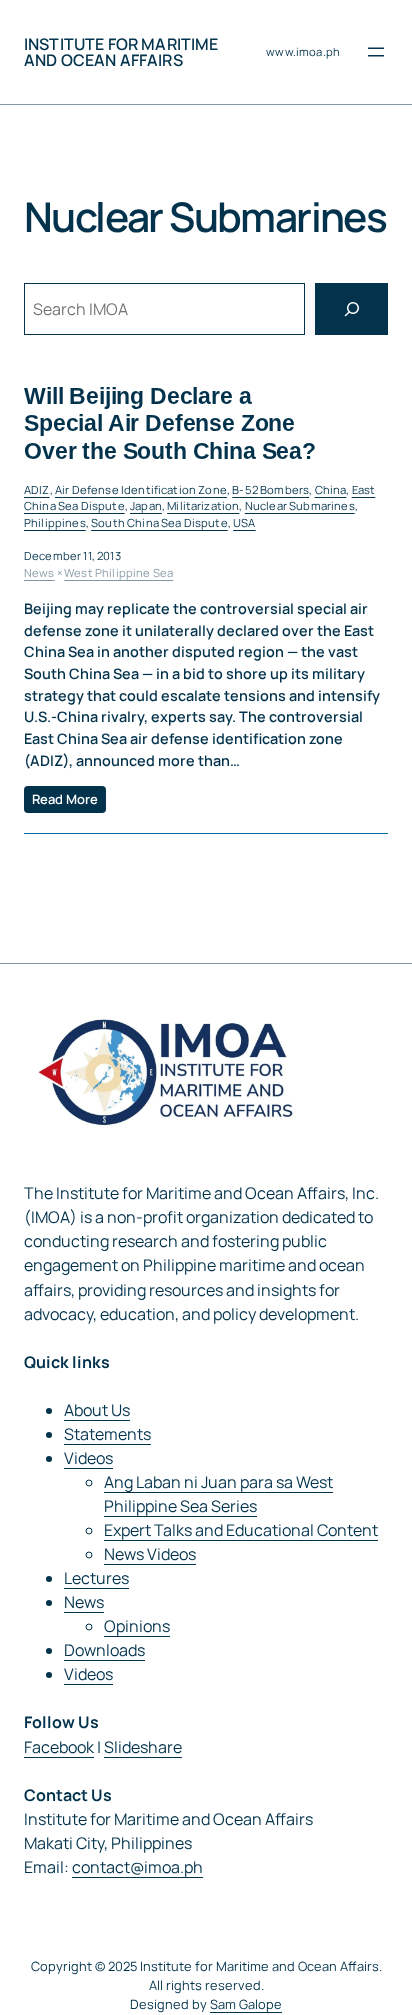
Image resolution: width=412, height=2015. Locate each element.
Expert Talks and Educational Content (241, 1530)
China (331, 489)
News (39, 572)
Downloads (104, 1650)
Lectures (96, 1578)
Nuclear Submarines (300, 505)
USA (244, 522)
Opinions (137, 1626)
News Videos (150, 1554)
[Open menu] (376, 52)
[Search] (351, 308)
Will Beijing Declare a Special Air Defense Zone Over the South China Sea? (170, 423)
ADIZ (37, 489)
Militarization (203, 505)
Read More (65, 799)
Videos (88, 1458)
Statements (107, 1434)
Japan (146, 505)
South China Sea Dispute (159, 522)
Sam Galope (246, 2004)
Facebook (59, 1747)
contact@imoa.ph (137, 1867)
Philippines (55, 522)
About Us (97, 1410)
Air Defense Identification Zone (141, 489)
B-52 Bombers (270, 489)
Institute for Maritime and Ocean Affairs (121, 52)
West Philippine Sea (118, 572)
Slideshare (143, 1747)
